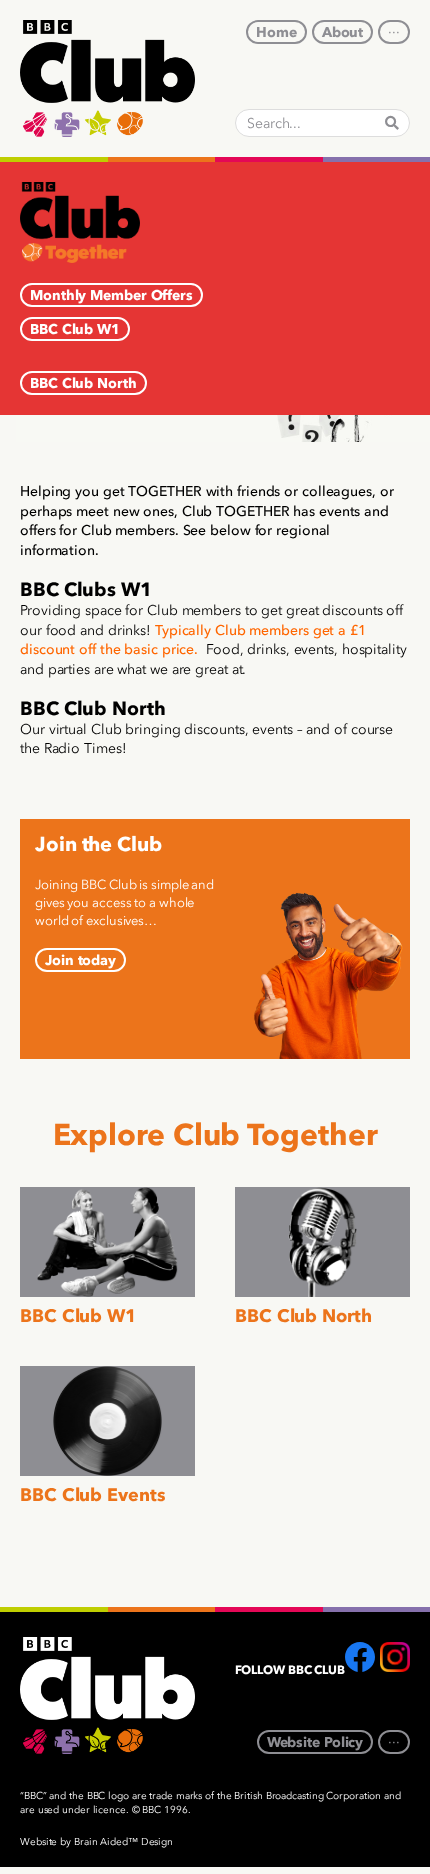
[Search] (392, 123)
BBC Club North (303, 1316)
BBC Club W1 (78, 1316)
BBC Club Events (93, 1495)
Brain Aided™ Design (123, 1842)
